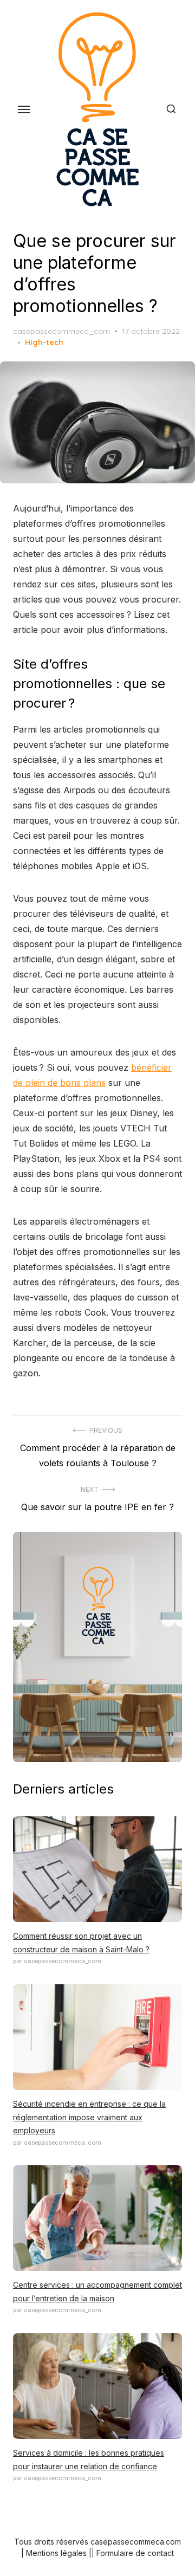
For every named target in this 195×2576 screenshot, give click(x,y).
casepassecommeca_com (61, 331)
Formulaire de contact (135, 2553)
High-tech (44, 342)
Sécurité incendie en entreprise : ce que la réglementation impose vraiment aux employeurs (89, 2117)
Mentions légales (56, 2553)
